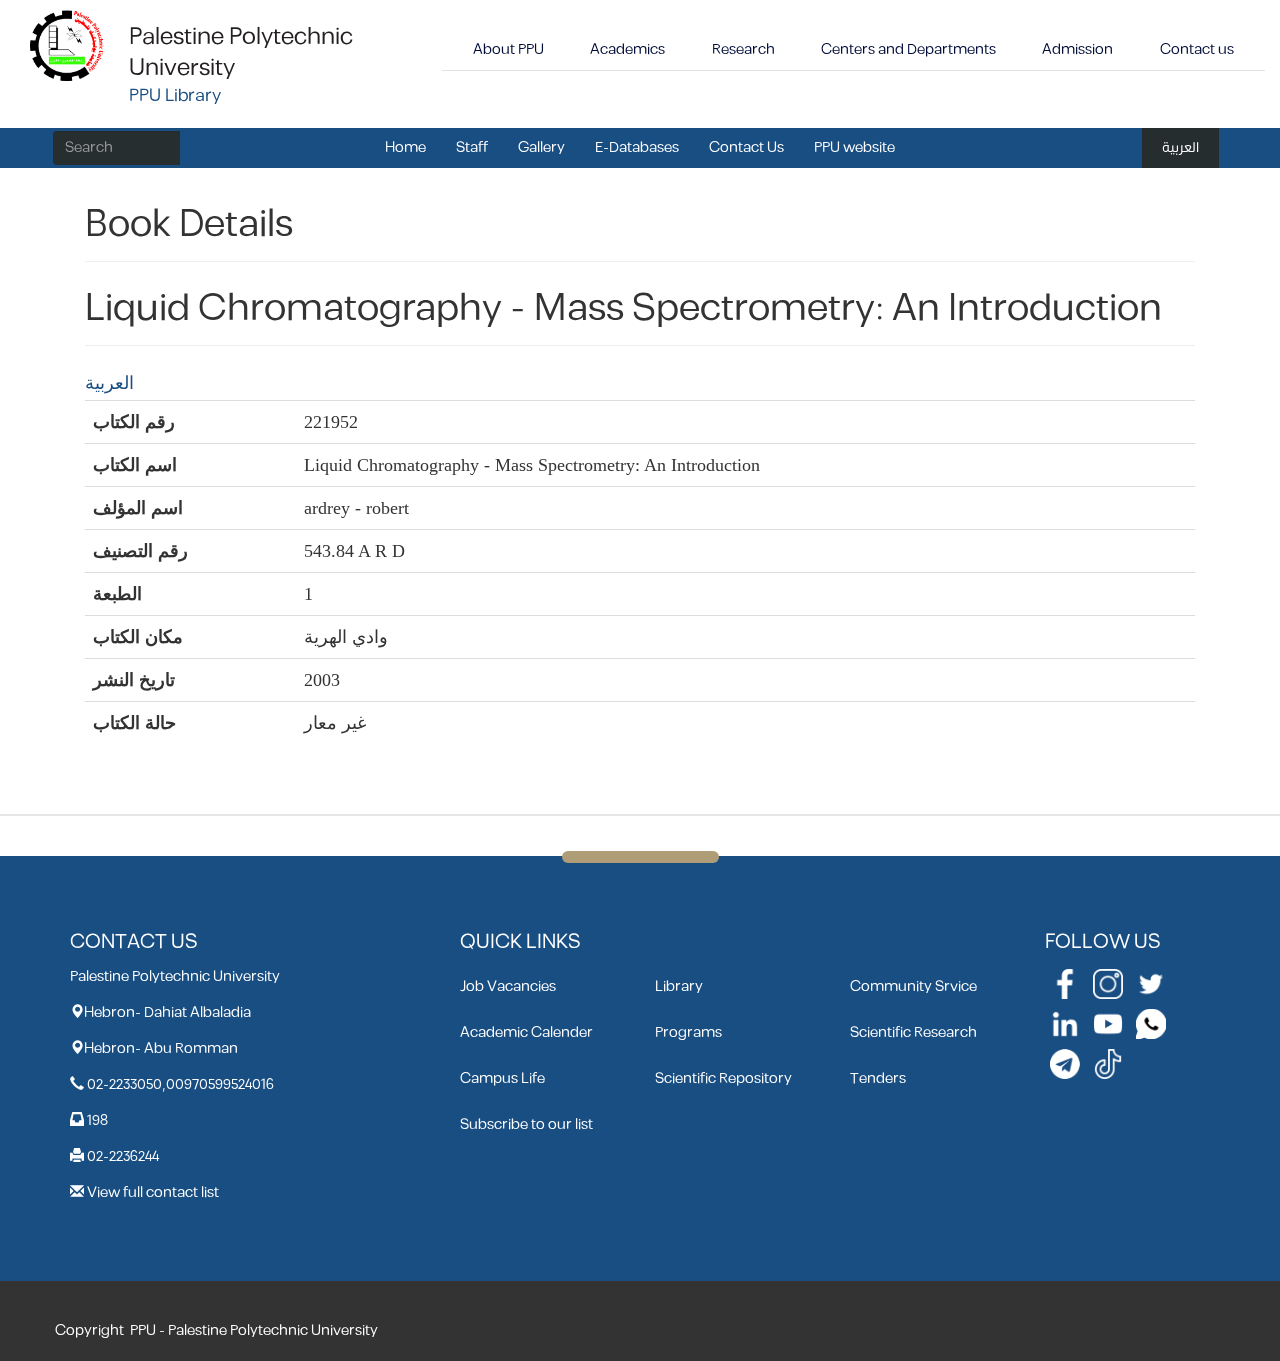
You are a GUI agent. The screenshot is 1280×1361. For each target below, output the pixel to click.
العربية (1180, 147)
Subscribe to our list (526, 1124)
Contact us (1197, 49)
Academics (627, 49)
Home (405, 147)
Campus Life (502, 1078)
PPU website (854, 147)
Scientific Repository (723, 1078)
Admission (1077, 49)
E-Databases (637, 147)
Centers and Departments (908, 49)
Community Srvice (913, 986)
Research (743, 49)
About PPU (508, 49)
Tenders (878, 1078)
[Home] (67, 44)
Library (679, 986)
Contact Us (746, 147)
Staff (472, 147)
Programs (688, 1032)
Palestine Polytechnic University (241, 52)
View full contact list (153, 1192)
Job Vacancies (508, 986)
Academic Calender (526, 1032)
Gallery (541, 147)
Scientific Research (913, 1032)
